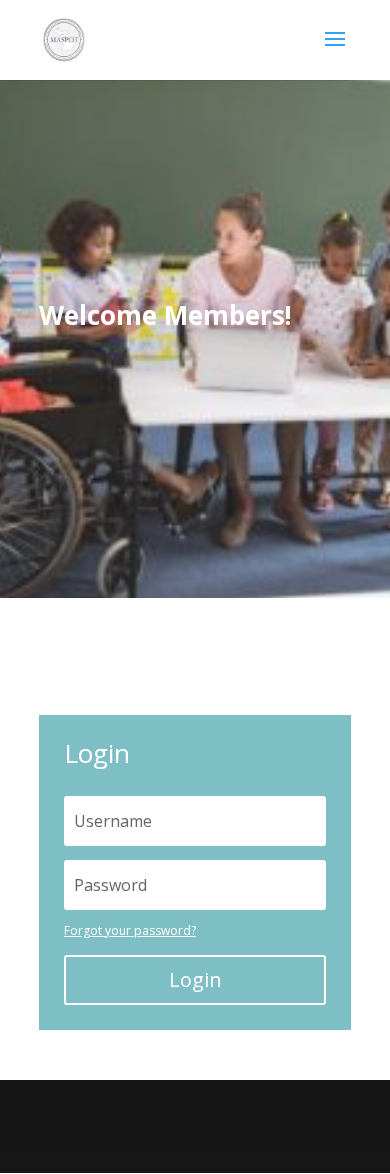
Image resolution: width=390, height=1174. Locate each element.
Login (195, 979)
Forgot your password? (130, 930)
